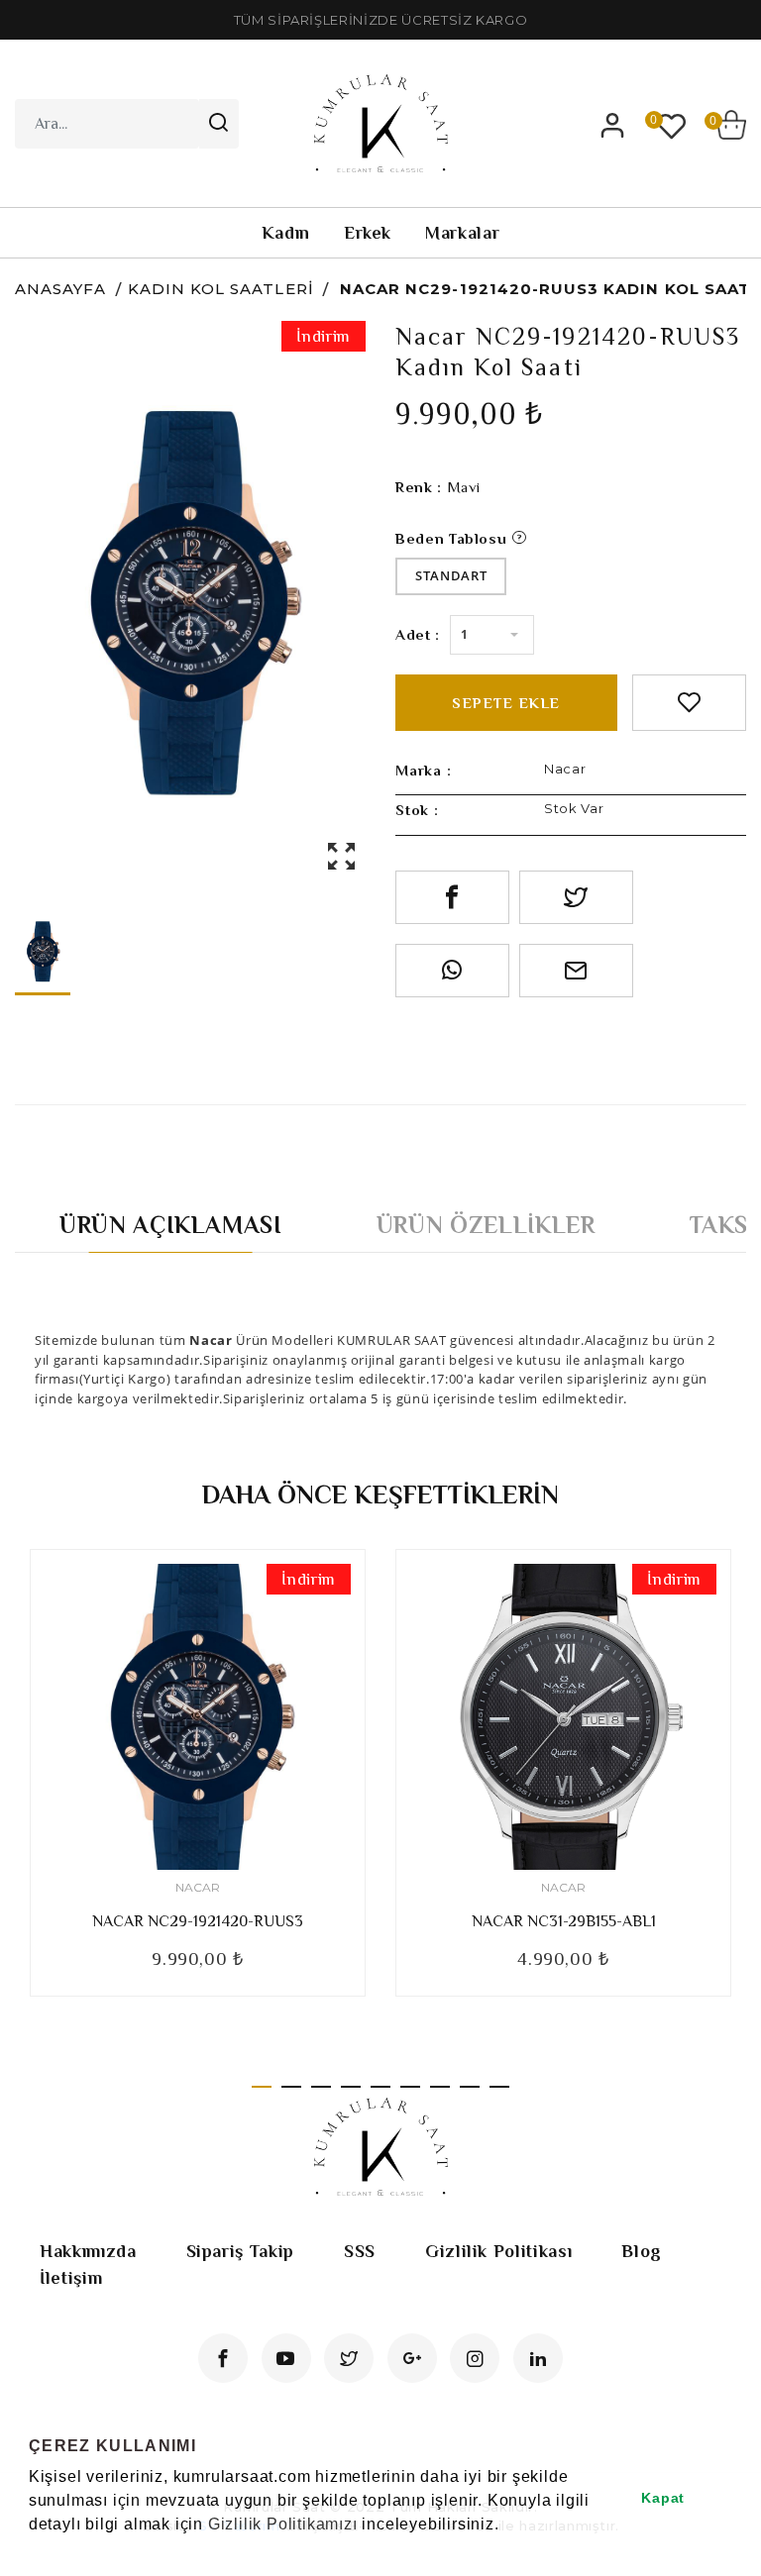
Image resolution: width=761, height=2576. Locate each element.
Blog (642, 2251)
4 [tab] (351, 2087)
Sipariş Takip (240, 2251)
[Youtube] (286, 2358)
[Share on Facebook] (452, 897)
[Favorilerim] (672, 125)
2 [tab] (291, 2087)
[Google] (412, 2358)
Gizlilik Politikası (498, 2251)
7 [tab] (440, 2087)
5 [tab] (380, 2087)
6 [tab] (410, 2087)
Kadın (286, 233)
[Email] (576, 971)
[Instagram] (475, 2358)
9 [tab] (499, 2087)
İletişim (71, 2278)
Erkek (368, 233)
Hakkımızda (88, 2251)
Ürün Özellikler (486, 1225)
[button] (32, 2550)
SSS (360, 2251)
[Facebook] (223, 2358)
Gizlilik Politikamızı (283, 2524)
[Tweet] (576, 897)
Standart (451, 575)
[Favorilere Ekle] (689, 703)
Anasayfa (60, 289)
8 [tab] (470, 2087)
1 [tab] (262, 2087)
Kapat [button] (663, 2498)
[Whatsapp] (452, 971)
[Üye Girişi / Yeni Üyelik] (612, 125)
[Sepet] (731, 125)
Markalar (462, 233)
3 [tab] (321, 2087)
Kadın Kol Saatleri (221, 289)
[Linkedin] (538, 2358)
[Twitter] (349, 2358)
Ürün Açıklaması (171, 1225)
